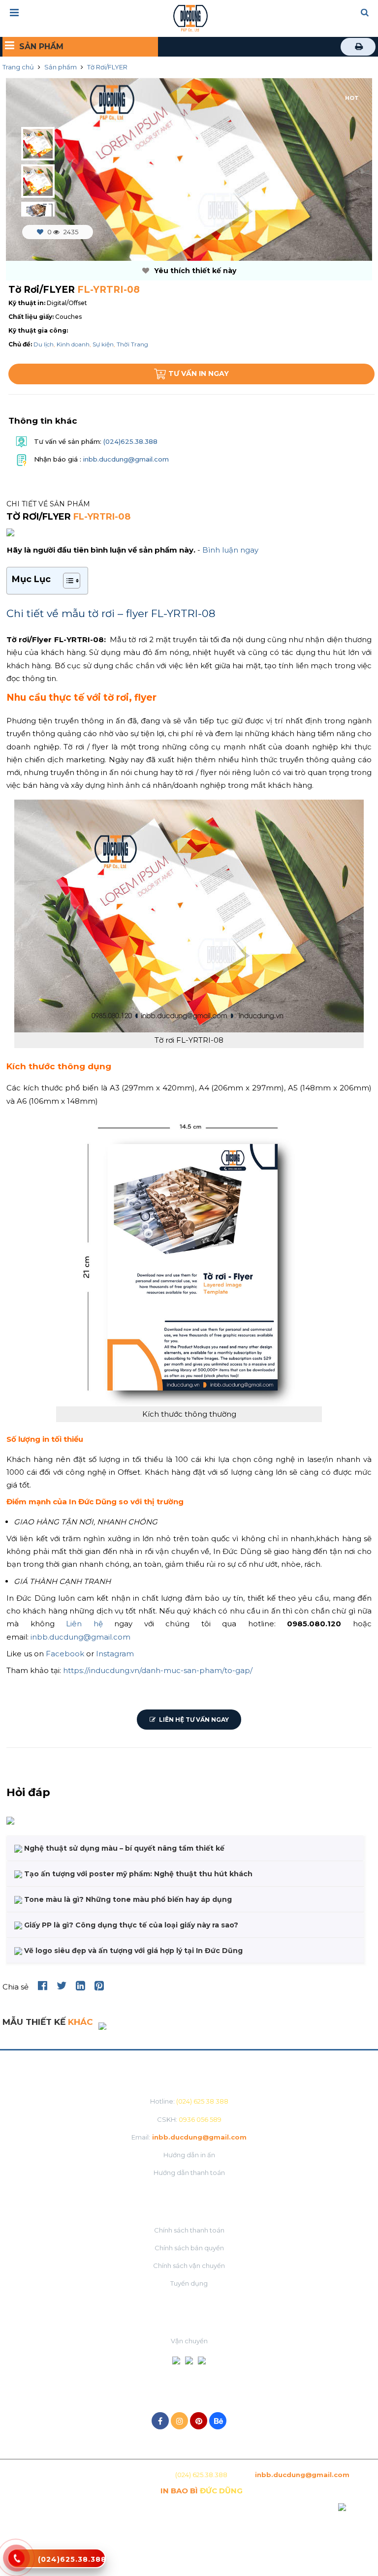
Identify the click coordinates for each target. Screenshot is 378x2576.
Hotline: (189, 2101)
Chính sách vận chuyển (189, 2266)
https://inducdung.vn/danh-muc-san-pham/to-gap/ (158, 1670)
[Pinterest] (199, 2421)
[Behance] (218, 2421)
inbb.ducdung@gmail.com (126, 460)
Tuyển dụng (189, 2283)
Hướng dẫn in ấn (189, 2155)
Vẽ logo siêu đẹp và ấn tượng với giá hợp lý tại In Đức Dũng (132, 1951)
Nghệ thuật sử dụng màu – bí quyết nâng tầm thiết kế (123, 1848)
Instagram (115, 1654)
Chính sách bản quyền (189, 2248)
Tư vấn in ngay (199, 373)
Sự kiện (103, 344)
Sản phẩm (61, 67)
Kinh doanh (73, 344)
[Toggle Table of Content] (67, 581)
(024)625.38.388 (129, 441)
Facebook (65, 1654)
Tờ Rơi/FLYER (107, 67)
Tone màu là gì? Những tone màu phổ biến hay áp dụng (127, 1899)
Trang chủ (18, 67)
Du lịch (44, 344)
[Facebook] (160, 2421)
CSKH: (189, 2119)
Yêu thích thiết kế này (194, 271)
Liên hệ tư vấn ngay (193, 1720)
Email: (189, 2137)
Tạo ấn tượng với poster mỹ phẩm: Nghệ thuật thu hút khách (137, 1874)
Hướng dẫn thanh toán (189, 2173)
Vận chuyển (189, 2341)
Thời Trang (132, 344)
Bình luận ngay (230, 550)
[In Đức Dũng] (190, 17)
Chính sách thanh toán (189, 2230)
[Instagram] (179, 2421)
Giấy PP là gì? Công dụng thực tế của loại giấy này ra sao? (130, 1925)
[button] (365, 13)
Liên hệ (84, 1624)
